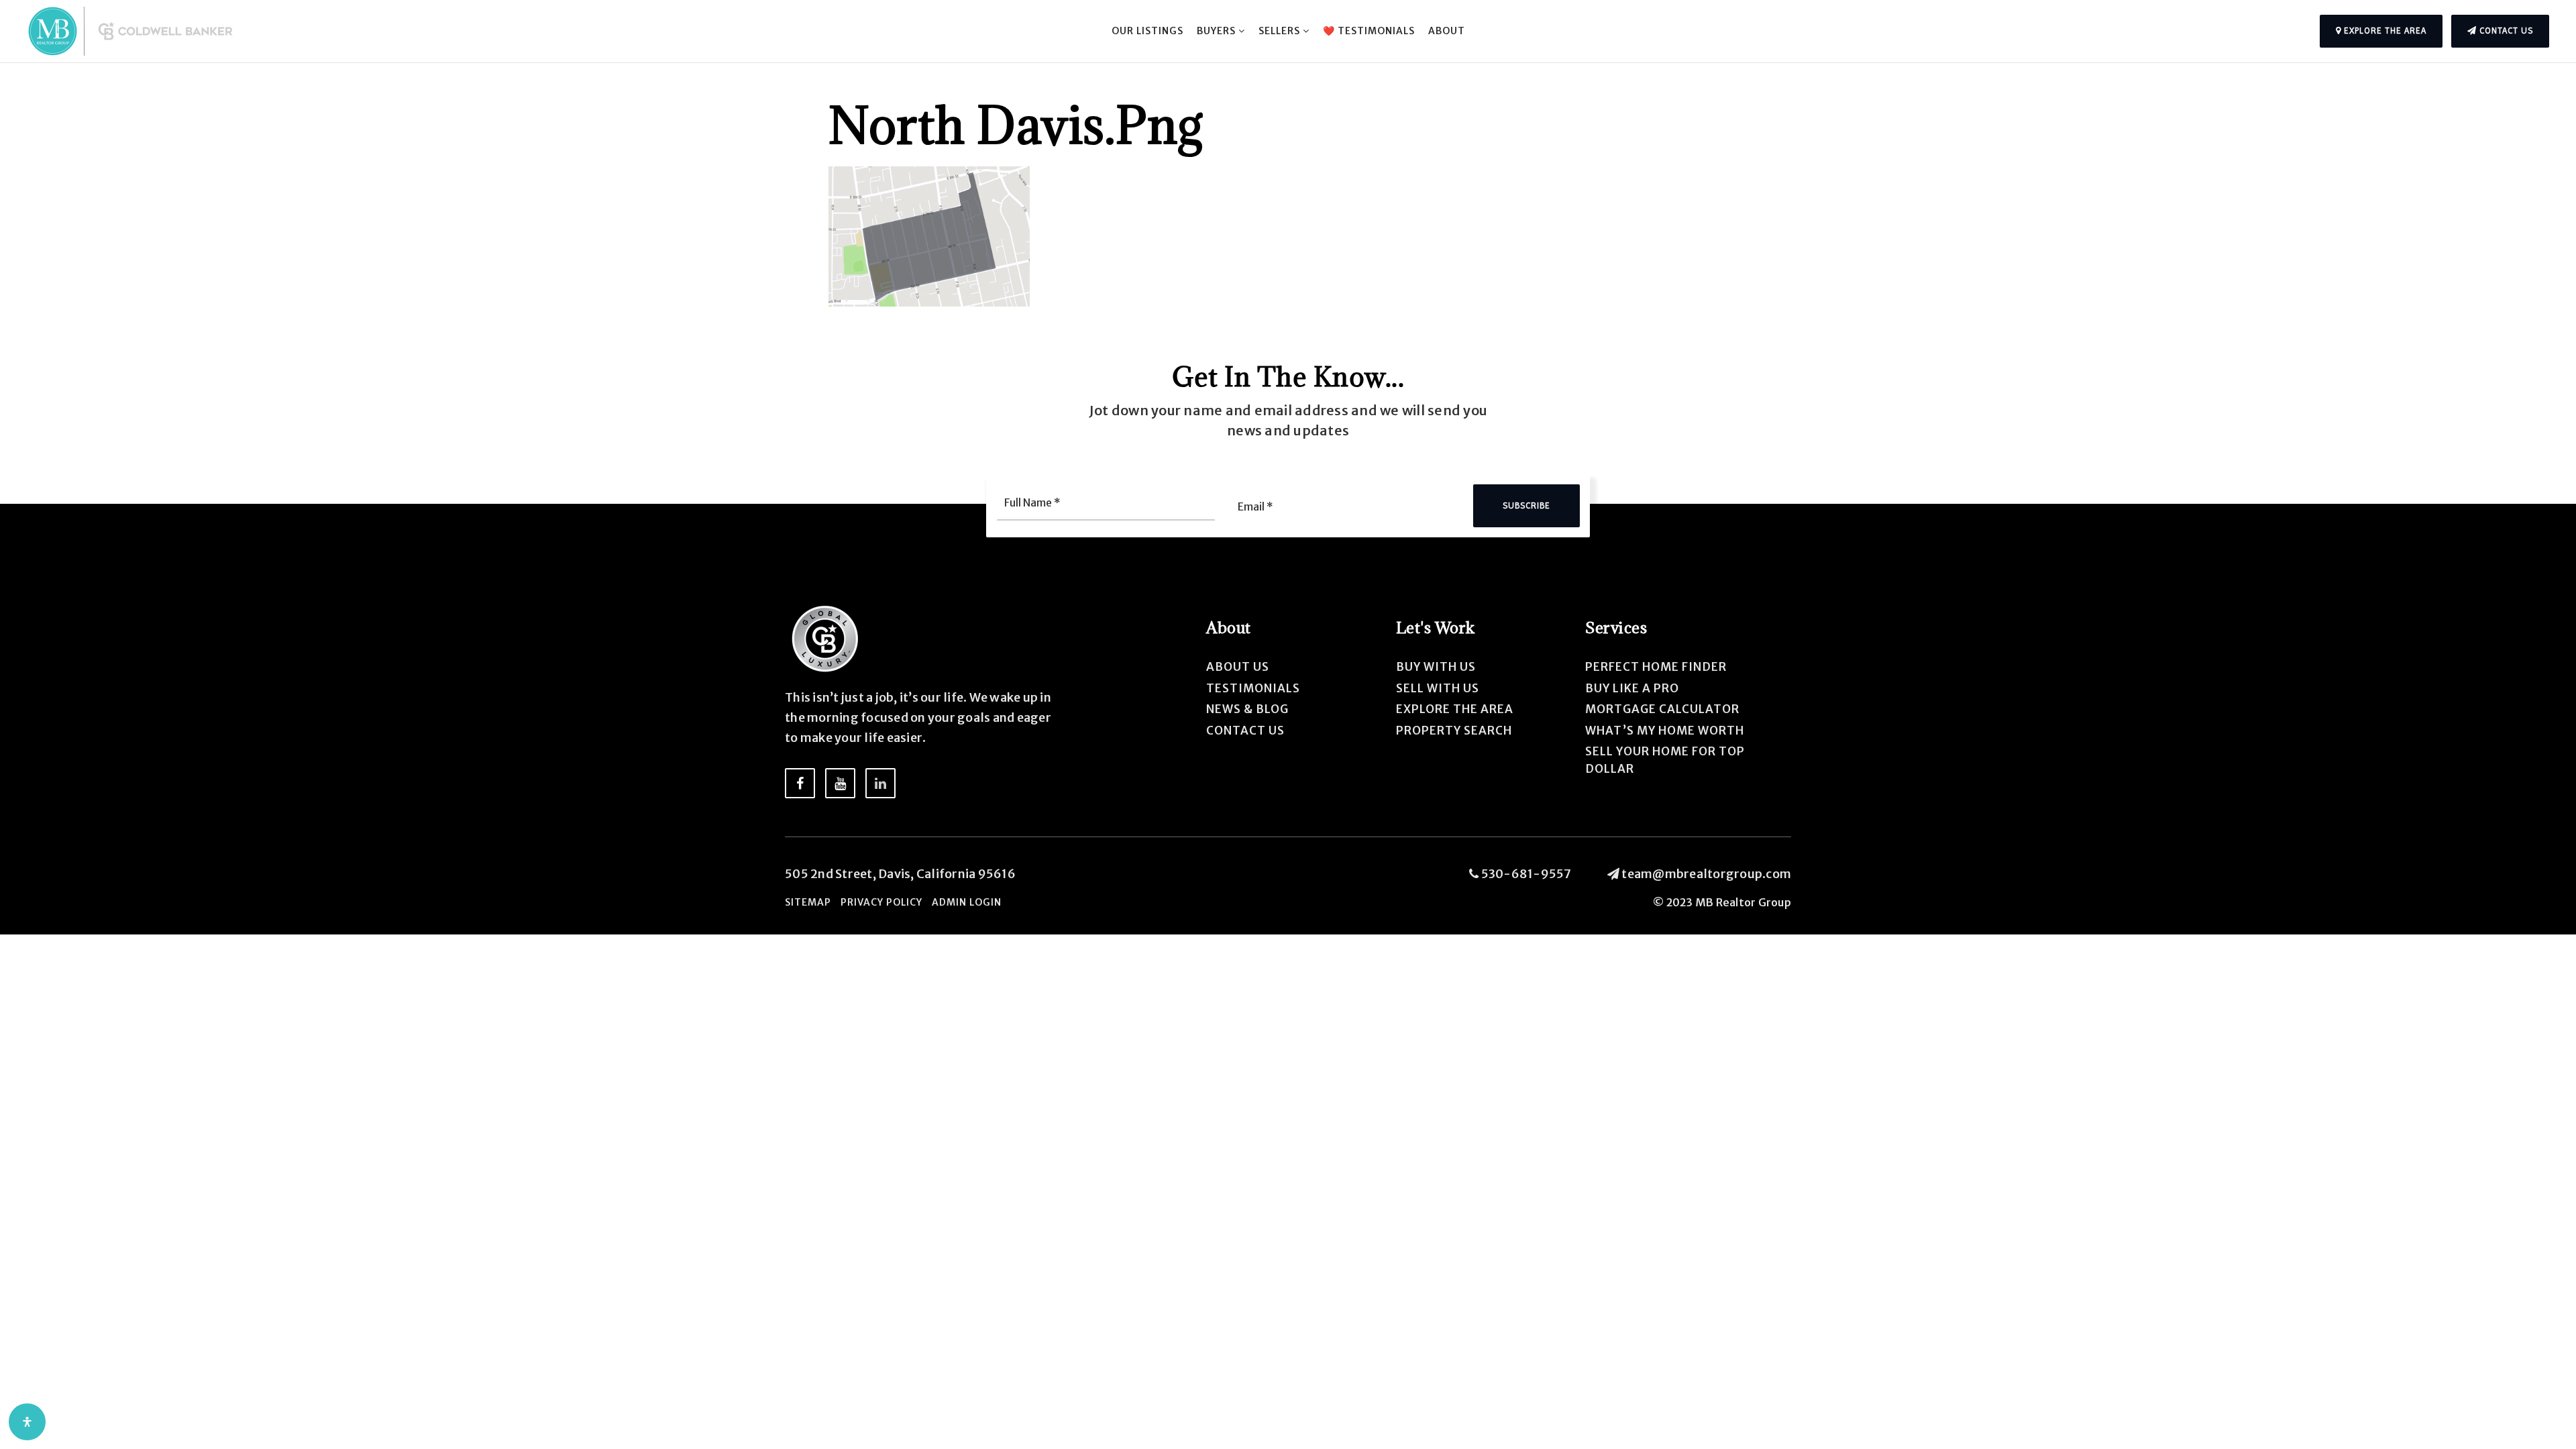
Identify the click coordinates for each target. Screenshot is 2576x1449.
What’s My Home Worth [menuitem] (1665, 731)
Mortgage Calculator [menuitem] (1662, 709)
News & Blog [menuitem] (1247, 709)
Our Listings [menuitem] (1147, 31)
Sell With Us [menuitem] (1438, 688)
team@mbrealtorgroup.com (1706, 874)
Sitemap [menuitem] (808, 902)
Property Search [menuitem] (1454, 731)
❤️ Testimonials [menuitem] (1369, 31)
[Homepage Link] (134, 31)
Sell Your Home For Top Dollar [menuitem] (1665, 760)
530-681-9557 (1525, 874)
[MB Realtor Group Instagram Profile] (880, 783)
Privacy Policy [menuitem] (881, 902)
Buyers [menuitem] (1218, 31)
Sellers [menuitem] (1281, 31)
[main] (1288, 153)
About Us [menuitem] (1238, 667)
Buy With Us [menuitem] (1436, 667)
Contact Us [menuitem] (1245, 731)
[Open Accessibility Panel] (27, 1422)
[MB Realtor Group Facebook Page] (800, 783)
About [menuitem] (1447, 31)
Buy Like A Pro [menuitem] (1632, 688)
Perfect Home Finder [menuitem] (1656, 667)
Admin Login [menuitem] (967, 902)
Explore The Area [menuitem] (1455, 709)
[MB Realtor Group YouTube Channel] (840, 783)
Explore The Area (2384, 31)
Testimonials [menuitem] (1253, 688)
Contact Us (2505, 31)
